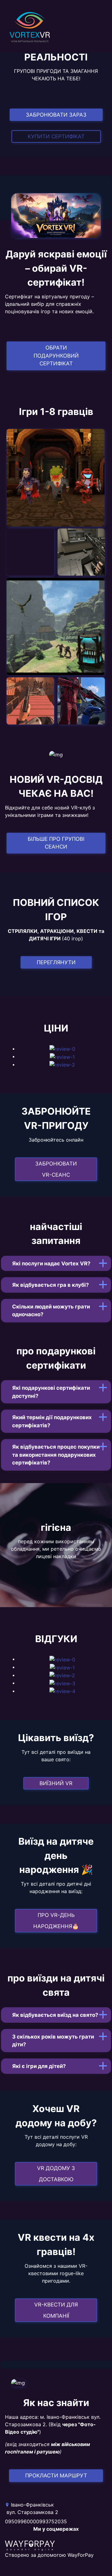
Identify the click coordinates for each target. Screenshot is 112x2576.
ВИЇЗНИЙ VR (56, 1783)
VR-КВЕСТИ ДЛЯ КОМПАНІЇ (56, 2310)
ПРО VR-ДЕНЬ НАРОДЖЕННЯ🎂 (56, 1921)
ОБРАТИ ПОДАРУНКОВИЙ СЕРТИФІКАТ (56, 356)
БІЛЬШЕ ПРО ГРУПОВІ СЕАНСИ (56, 843)
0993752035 (51, 2521)
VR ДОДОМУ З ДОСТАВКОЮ (56, 2174)
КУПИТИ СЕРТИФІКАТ (56, 136)
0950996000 (21, 2521)
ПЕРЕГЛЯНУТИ (56, 962)
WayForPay (81, 2555)
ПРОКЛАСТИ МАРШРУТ (56, 2476)
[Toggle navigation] (9, 26)
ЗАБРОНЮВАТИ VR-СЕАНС (56, 1169)
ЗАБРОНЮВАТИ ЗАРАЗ (56, 115)
